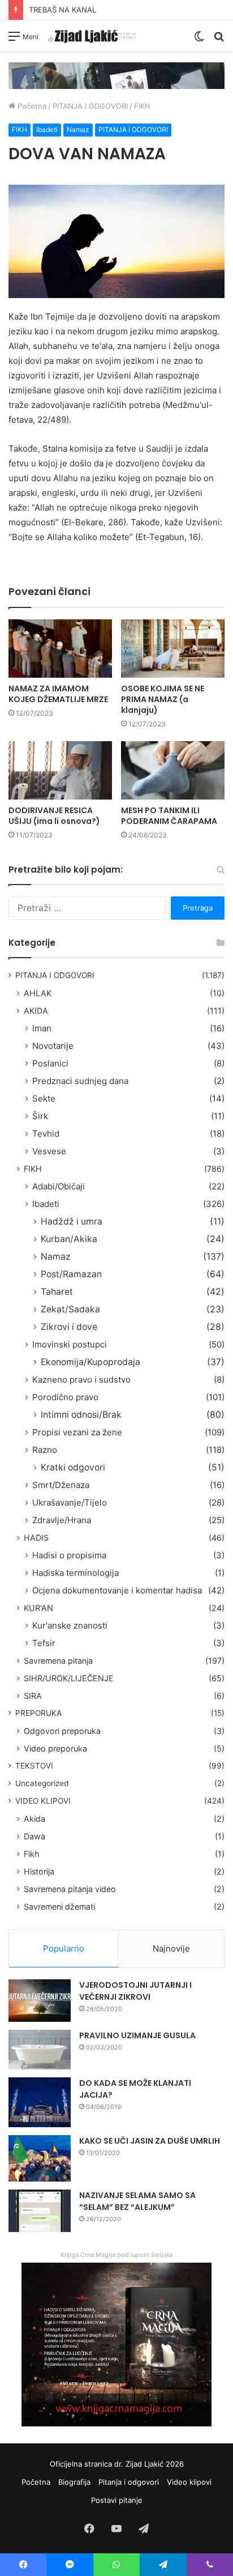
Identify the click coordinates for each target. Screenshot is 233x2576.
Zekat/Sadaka (70, 1309)
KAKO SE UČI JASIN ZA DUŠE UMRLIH (150, 2141)
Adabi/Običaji (59, 1186)
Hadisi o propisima (69, 1555)
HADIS (36, 1538)
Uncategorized (42, 1783)
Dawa (34, 1836)
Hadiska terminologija (75, 1573)
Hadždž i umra (72, 1221)
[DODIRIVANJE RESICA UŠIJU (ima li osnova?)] (60, 770)
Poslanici (50, 1063)
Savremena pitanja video (70, 1889)
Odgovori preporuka (62, 1731)
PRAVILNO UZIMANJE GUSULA (137, 2035)
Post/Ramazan (71, 1274)
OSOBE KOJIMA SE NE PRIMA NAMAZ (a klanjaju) (163, 699)
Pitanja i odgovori (129, 2482)
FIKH (142, 106)
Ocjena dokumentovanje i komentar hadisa (117, 1590)
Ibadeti (47, 129)
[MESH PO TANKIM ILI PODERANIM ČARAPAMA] (173, 770)
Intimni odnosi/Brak (81, 1415)
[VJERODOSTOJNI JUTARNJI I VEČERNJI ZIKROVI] (40, 2001)
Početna (31, 106)
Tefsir (44, 1643)
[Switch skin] (199, 40)
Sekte (44, 1098)
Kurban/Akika (69, 1239)
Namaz (78, 129)
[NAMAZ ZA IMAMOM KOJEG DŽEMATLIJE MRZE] (60, 649)
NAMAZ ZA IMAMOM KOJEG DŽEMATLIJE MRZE (58, 694)
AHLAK (38, 993)
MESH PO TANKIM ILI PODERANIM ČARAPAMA (169, 816)
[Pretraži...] (219, 40)
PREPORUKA (38, 1713)
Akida (34, 1819)
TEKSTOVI (34, 1766)
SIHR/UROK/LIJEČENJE (69, 1678)
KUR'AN (38, 1608)
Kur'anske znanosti (70, 1625)
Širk (40, 1116)
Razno (45, 1450)
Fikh (31, 1854)
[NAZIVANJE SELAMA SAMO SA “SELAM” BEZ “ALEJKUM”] (40, 2211)
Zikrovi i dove (69, 1327)
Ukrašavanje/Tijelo (70, 1502)
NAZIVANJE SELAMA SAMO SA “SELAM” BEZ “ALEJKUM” (137, 2201)
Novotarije (53, 1046)
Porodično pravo (65, 1397)
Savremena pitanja (58, 1661)
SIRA (33, 1696)
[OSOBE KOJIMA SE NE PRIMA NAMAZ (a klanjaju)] (173, 649)
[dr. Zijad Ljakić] (92, 36)
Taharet (57, 1292)
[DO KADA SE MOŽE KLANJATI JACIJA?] (40, 2102)
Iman (42, 1028)
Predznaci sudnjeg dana (80, 1081)
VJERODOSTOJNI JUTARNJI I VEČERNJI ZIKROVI (135, 1991)
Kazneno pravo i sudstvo (81, 1380)
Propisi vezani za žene (77, 1432)
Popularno (64, 1948)
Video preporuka (55, 1748)
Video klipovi (189, 2482)
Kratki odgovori (73, 1467)
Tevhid (46, 1134)
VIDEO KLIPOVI (43, 1801)
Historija (39, 1871)
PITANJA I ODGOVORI (90, 106)
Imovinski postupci (70, 1344)
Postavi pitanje (117, 2500)
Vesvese (49, 1151)
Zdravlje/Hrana (62, 1520)
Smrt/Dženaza (61, 1485)
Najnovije (171, 1948)
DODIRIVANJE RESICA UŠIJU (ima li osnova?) (54, 816)
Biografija (74, 2482)
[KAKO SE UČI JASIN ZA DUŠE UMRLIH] (40, 2159)
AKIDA (36, 1011)
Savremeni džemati (59, 1907)
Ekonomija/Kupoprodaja (90, 1362)
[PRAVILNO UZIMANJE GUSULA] (40, 2050)
